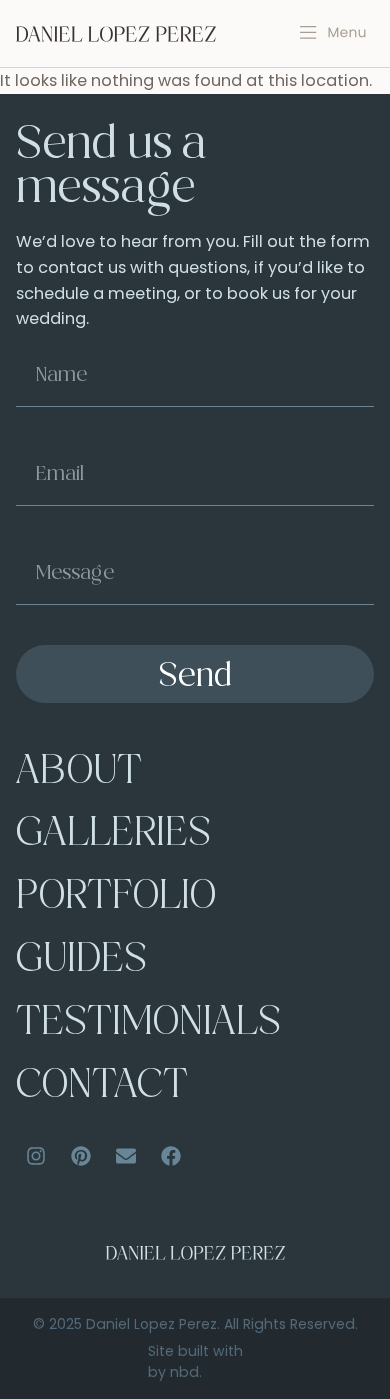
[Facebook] (171, 1156)
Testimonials (148, 1024)
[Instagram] (36, 1156)
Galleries (113, 835)
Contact (102, 1087)
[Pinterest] (81, 1156)
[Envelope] (126, 1156)
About (79, 773)
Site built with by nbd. (195, 1361)
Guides (81, 961)
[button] (333, 33)
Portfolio (116, 898)
